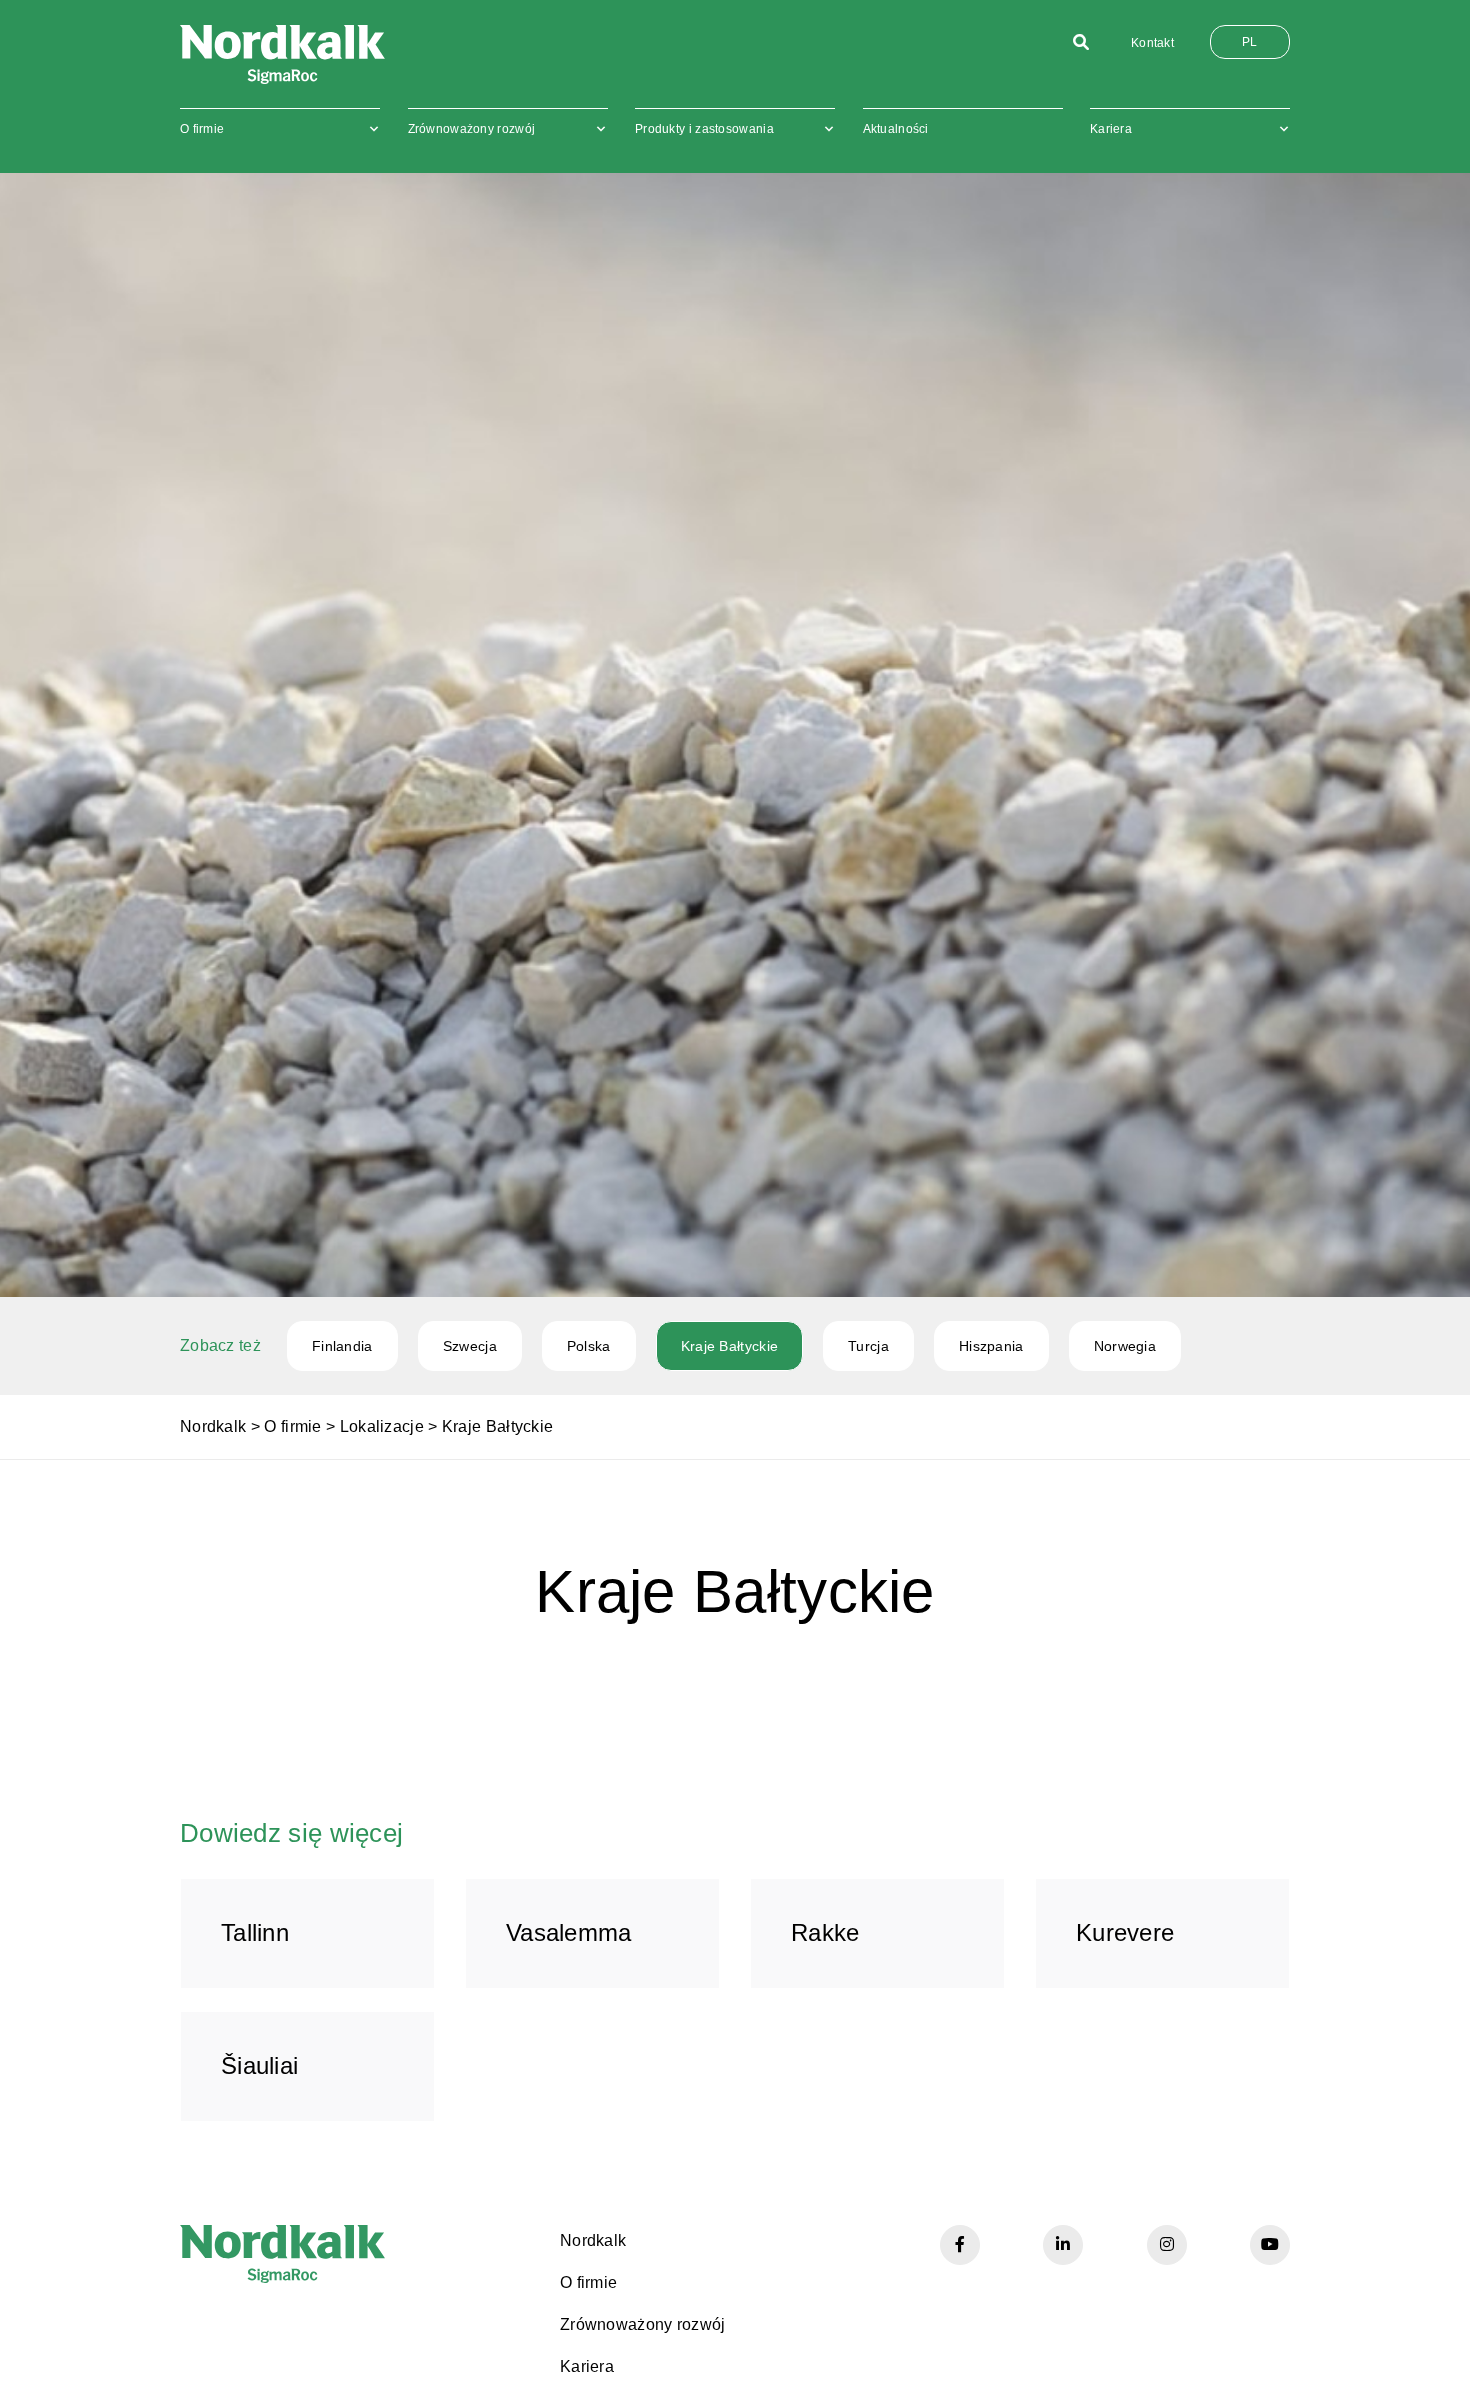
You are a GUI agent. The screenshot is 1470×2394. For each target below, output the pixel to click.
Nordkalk (213, 1426)
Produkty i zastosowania (704, 129)
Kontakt (1152, 43)
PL (1250, 42)
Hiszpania (991, 1346)
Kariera (1111, 129)
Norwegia (1125, 1346)
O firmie (202, 129)
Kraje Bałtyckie (730, 1346)
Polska (589, 1346)
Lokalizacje (382, 1426)
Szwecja (470, 1346)
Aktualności (896, 129)
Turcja (868, 1346)
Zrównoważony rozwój (472, 129)
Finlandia (342, 1346)
